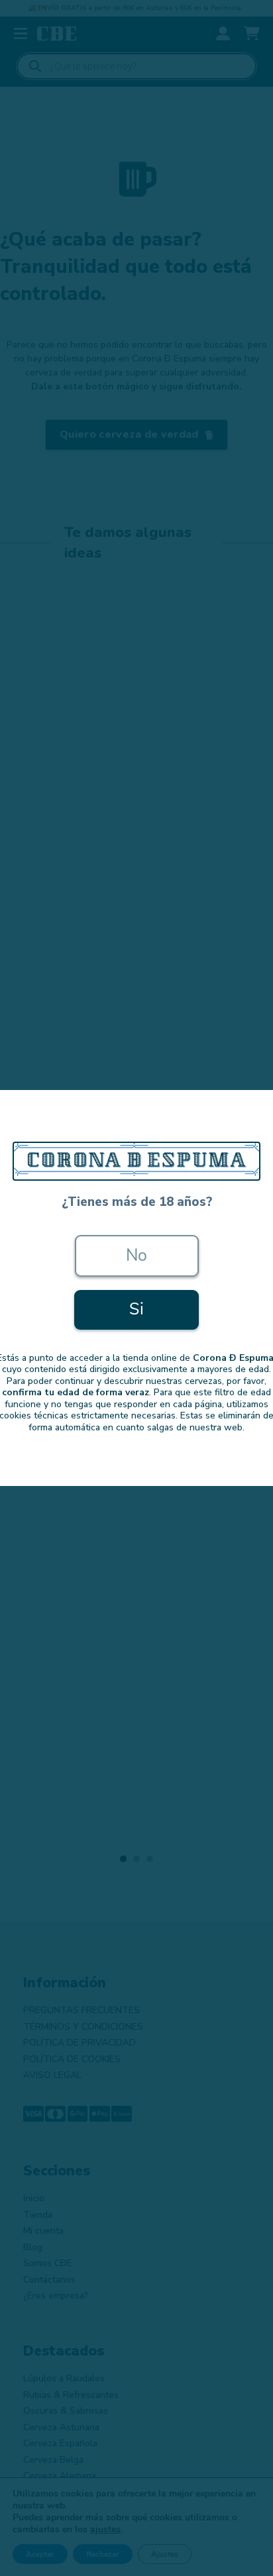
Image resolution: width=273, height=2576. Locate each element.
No (137, 1256)
